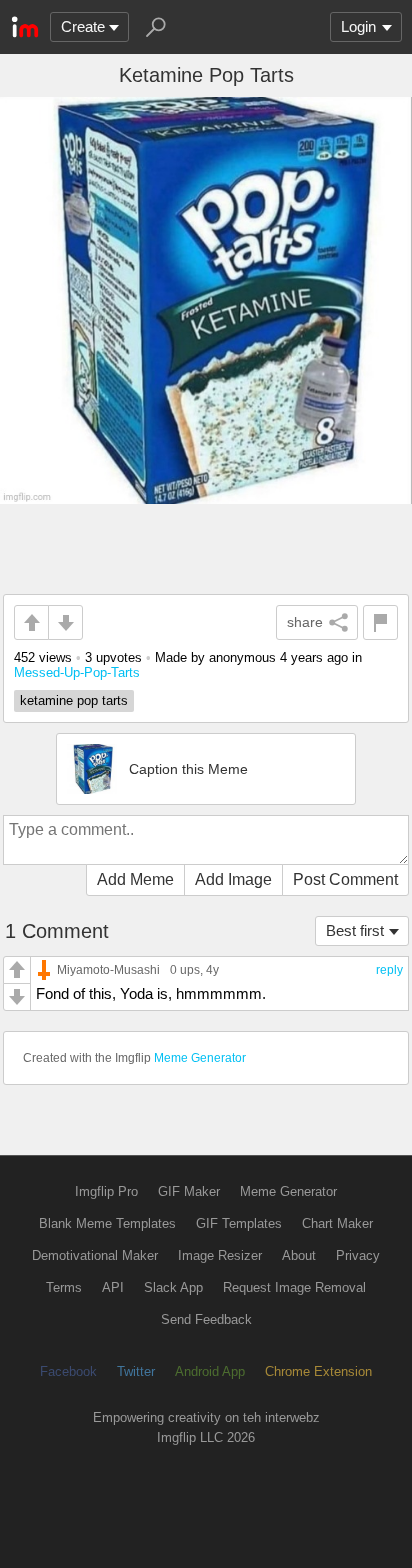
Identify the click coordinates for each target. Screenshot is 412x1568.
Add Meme (135, 879)
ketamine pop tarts (74, 700)
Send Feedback (206, 1319)
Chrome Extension (318, 1371)
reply (389, 970)
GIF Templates (239, 1223)
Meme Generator (200, 1058)
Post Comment (345, 879)
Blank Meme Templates (107, 1223)
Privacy (358, 1255)
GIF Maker (189, 1191)
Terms (64, 1287)
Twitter (136, 1371)
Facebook (68, 1371)
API (113, 1287)
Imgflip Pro (106, 1191)
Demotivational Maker (95, 1255)
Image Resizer (220, 1255)
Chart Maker (337, 1223)
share (305, 622)
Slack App (173, 1287)
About (299, 1255)
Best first (355, 930)
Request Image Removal (294, 1287)
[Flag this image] (380, 622)
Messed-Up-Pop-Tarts (77, 672)
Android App (210, 1371)
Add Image (233, 879)
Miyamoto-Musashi (108, 969)
